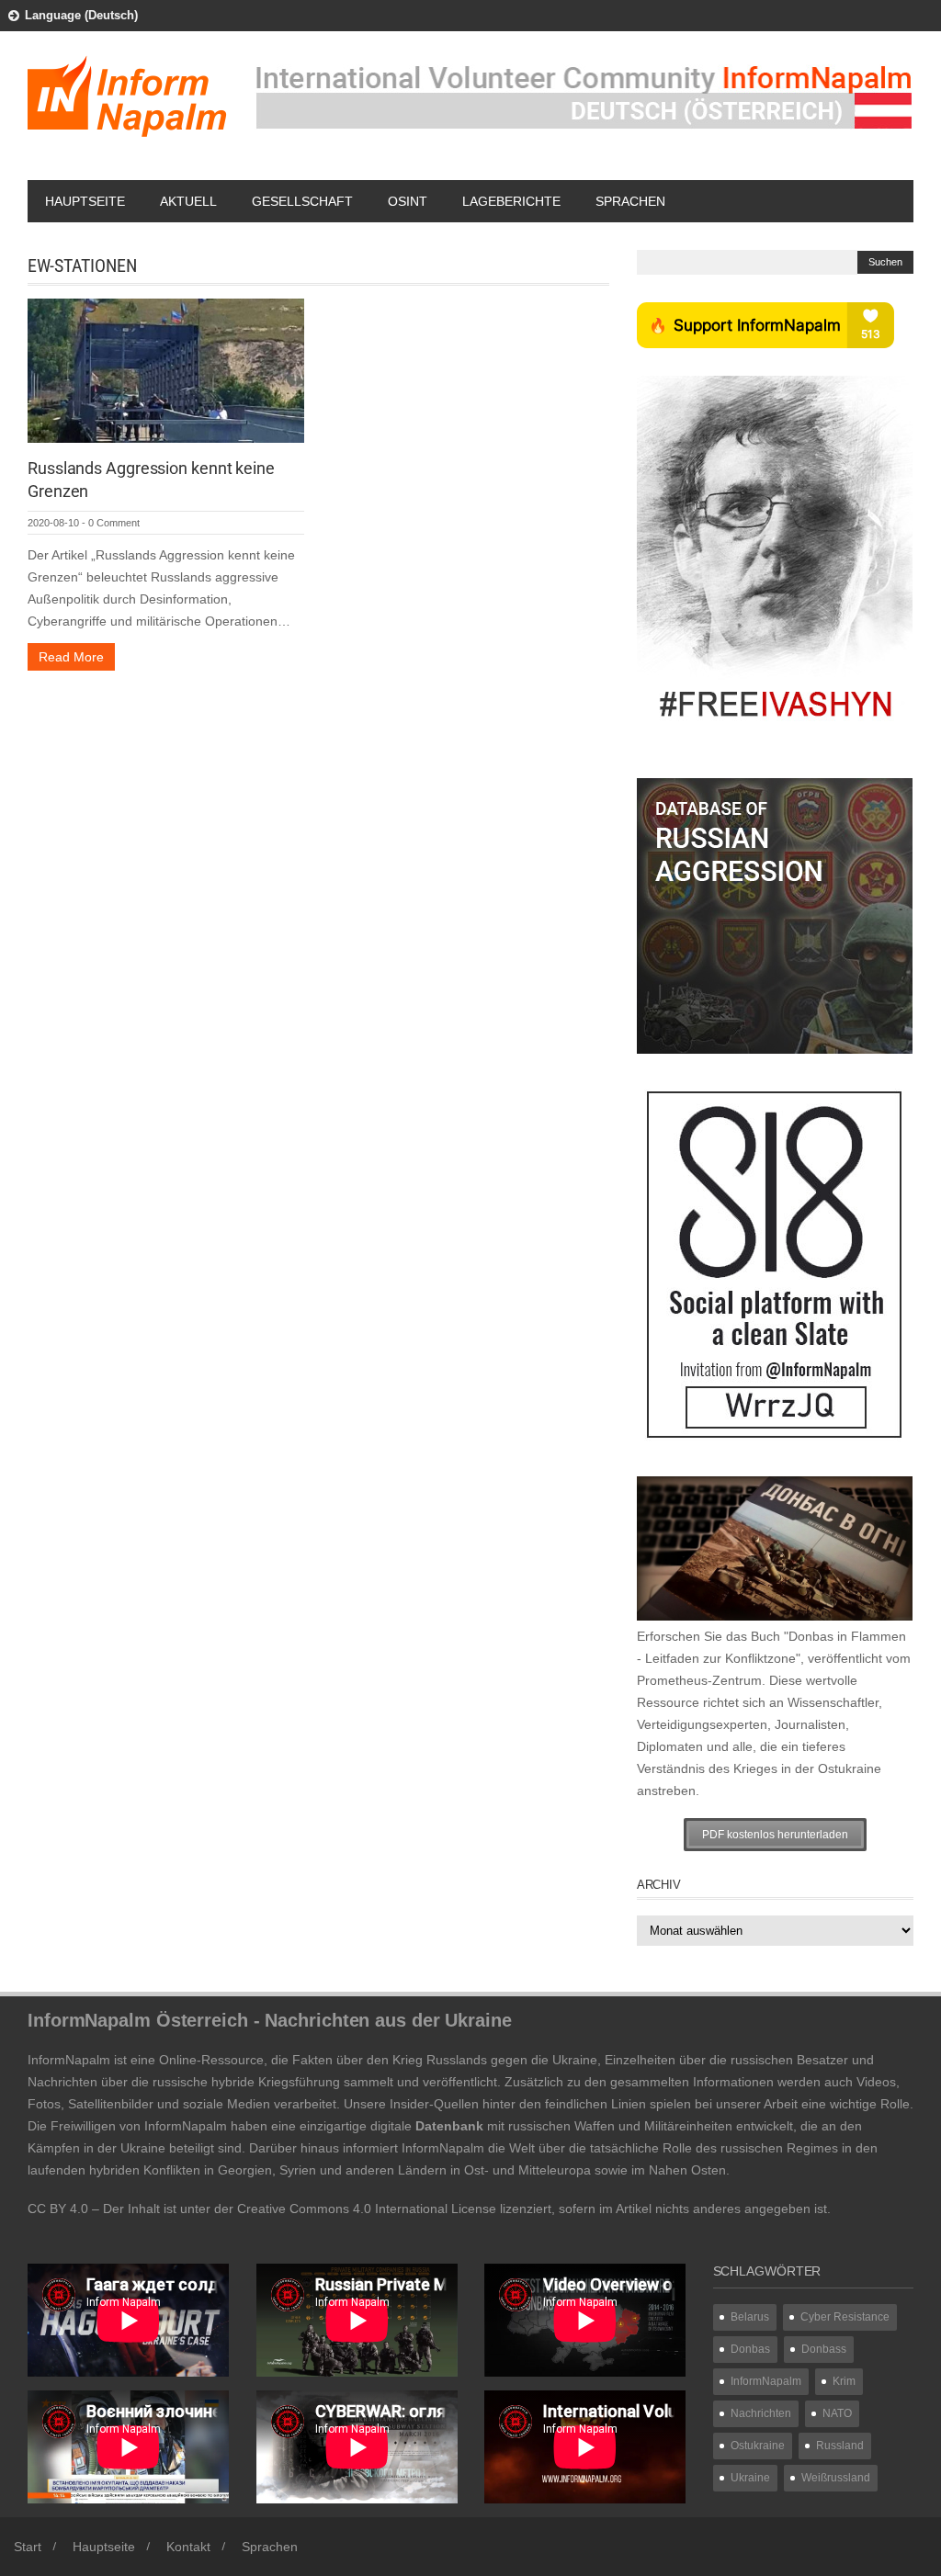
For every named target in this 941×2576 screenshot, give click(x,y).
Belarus (750, 2317)
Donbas (750, 2349)
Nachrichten (761, 2413)
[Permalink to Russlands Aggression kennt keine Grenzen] (166, 369)
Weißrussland (836, 2478)
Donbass (824, 2349)
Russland (840, 2446)
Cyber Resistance (845, 2317)
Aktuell (188, 201)
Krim (844, 2381)
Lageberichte (511, 201)
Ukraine (750, 2478)
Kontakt (188, 2547)
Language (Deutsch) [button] (81, 15)
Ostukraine (758, 2446)
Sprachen (630, 201)
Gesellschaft (302, 201)
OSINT (408, 201)
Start (28, 2547)
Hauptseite (85, 201)
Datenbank (449, 2126)
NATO (837, 2413)
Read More (71, 657)
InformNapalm (766, 2381)
